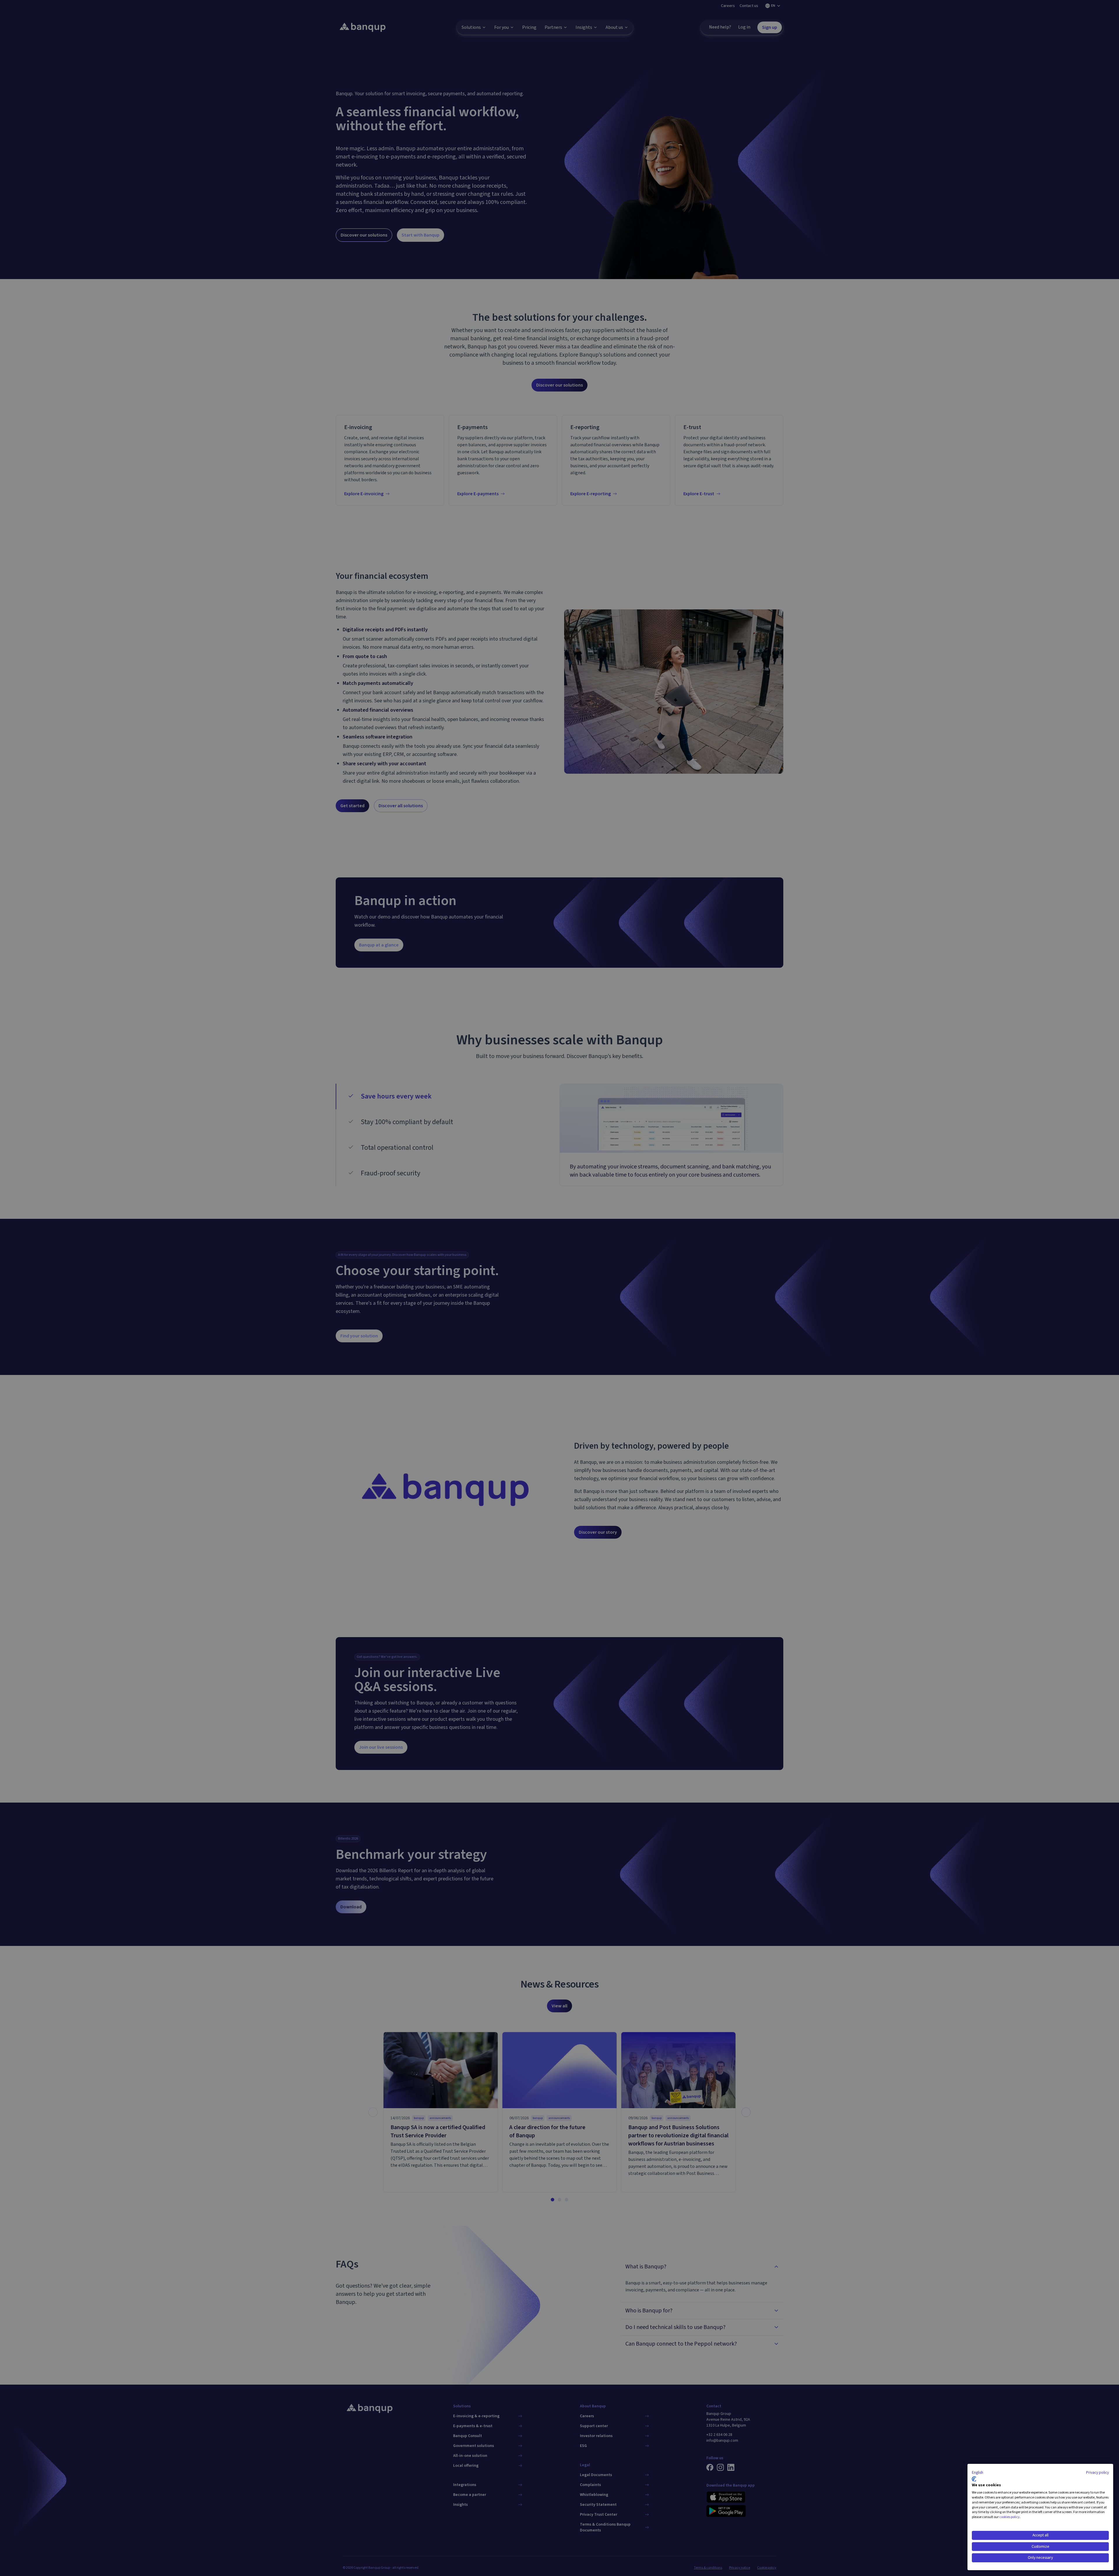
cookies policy (1009, 2517)
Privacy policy (1097, 2473)
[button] (978, 2473)
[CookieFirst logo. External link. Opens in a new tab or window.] (974, 2479)
